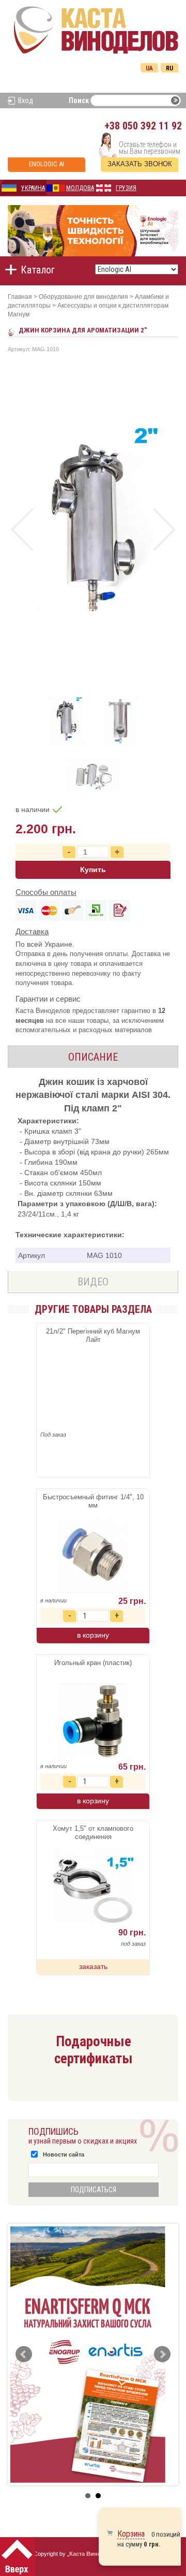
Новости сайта (64, 2154)
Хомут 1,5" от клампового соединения (93, 1833)
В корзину (93, 1635)
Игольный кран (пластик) (93, 1663)
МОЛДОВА (80, 188)
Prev (22, 530)
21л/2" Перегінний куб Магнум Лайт (93, 1335)
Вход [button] (26, 100)
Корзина (131, 2534)
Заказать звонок (140, 164)
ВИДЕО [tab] (93, 1282)
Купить (93, 870)
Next (164, 530)
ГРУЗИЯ (126, 188)
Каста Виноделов (94, 2554)
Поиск (79, 100)
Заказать (93, 1966)
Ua (149, 68)
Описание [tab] (93, 1057)
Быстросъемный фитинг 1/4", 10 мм (93, 1501)
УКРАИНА (33, 188)
